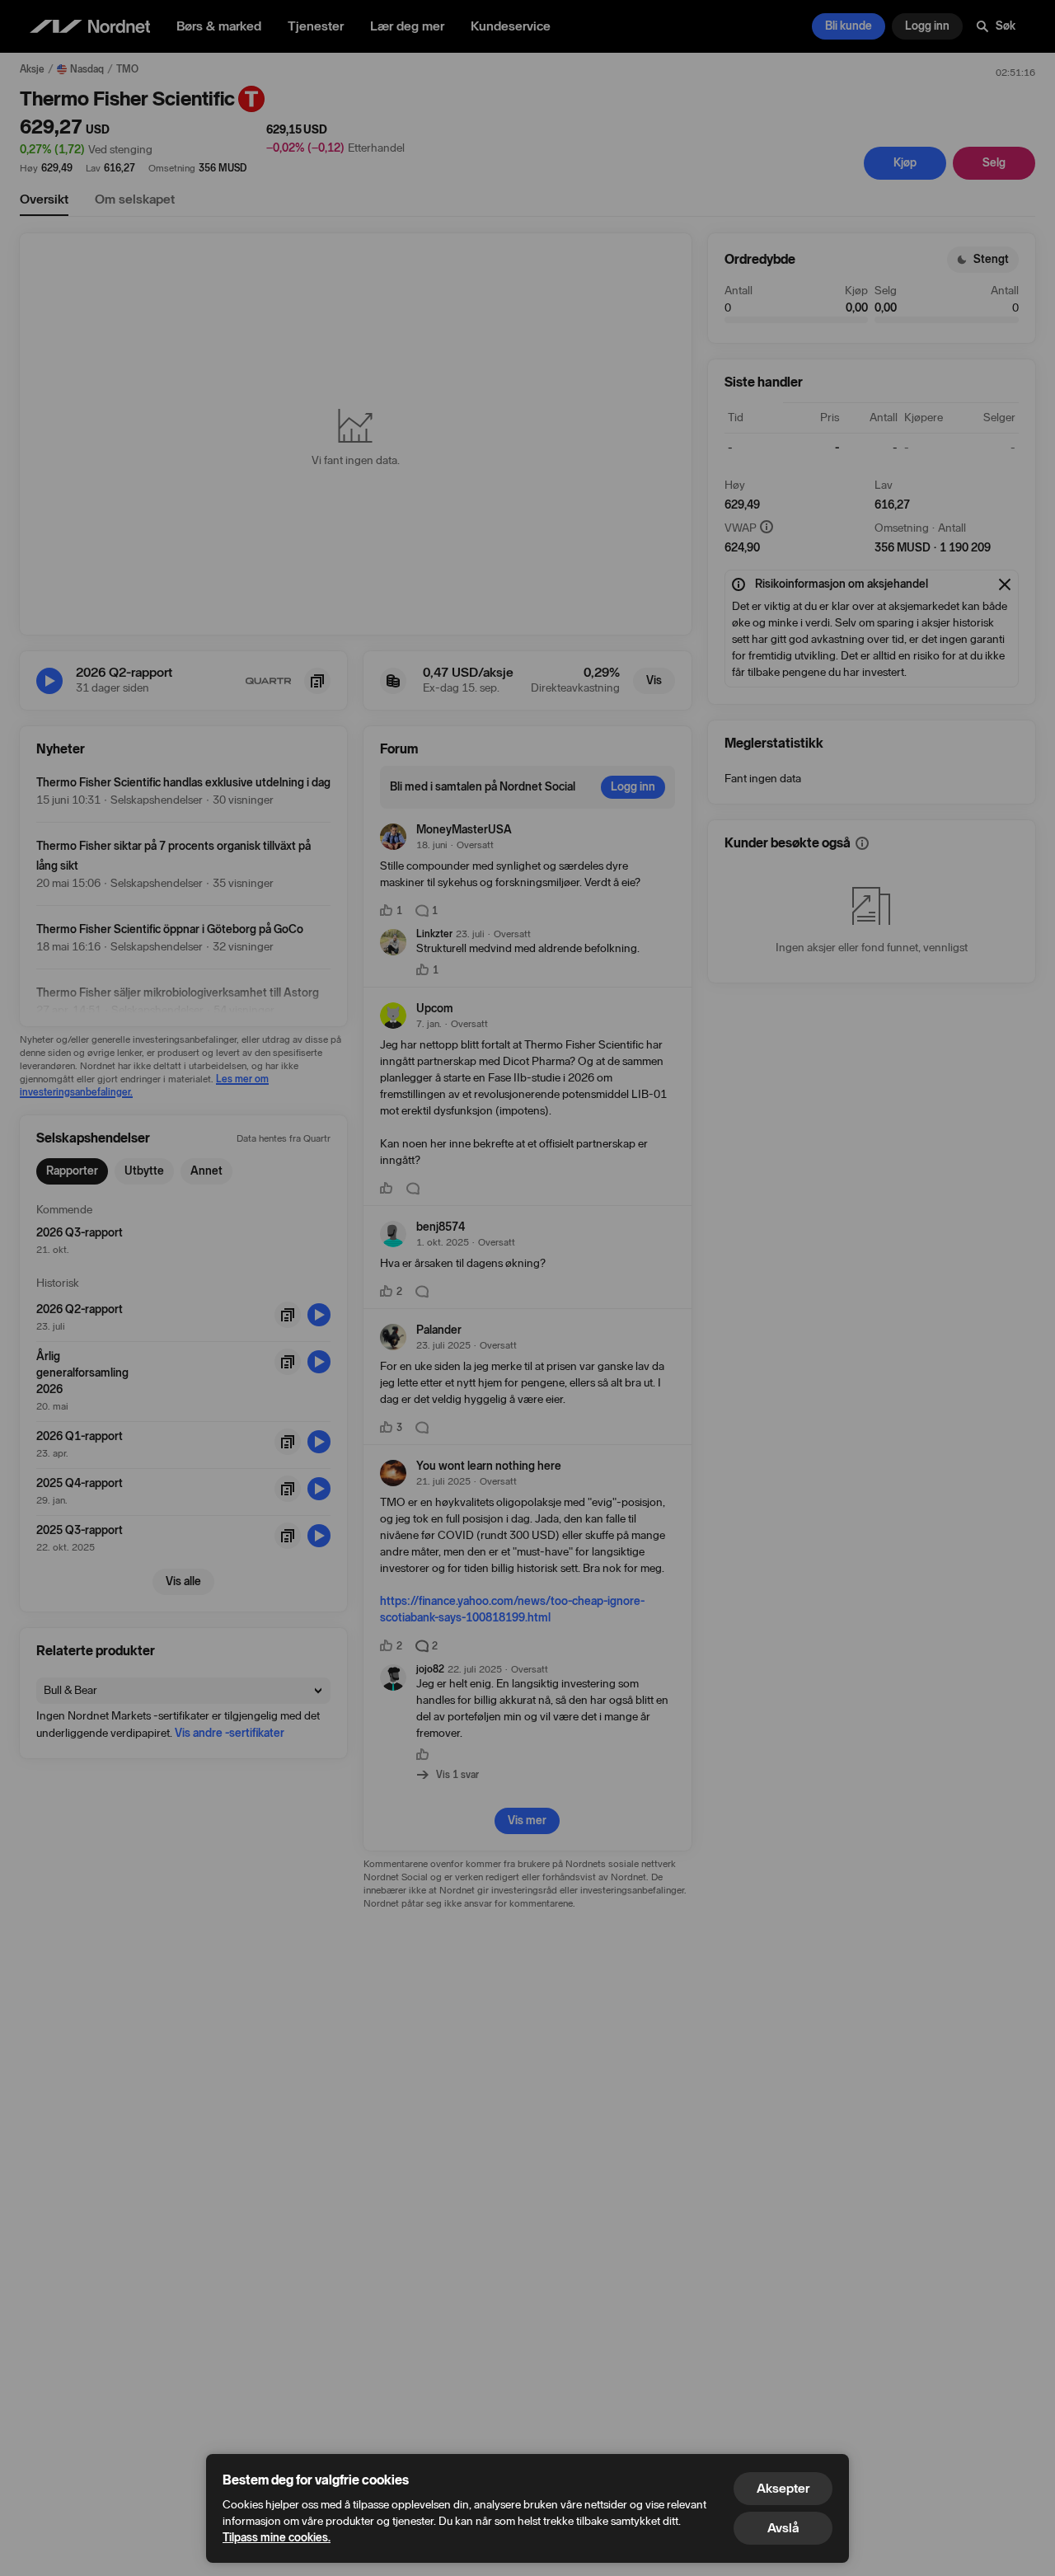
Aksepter (783, 2488)
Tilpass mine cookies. (277, 2538)
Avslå (783, 2528)
